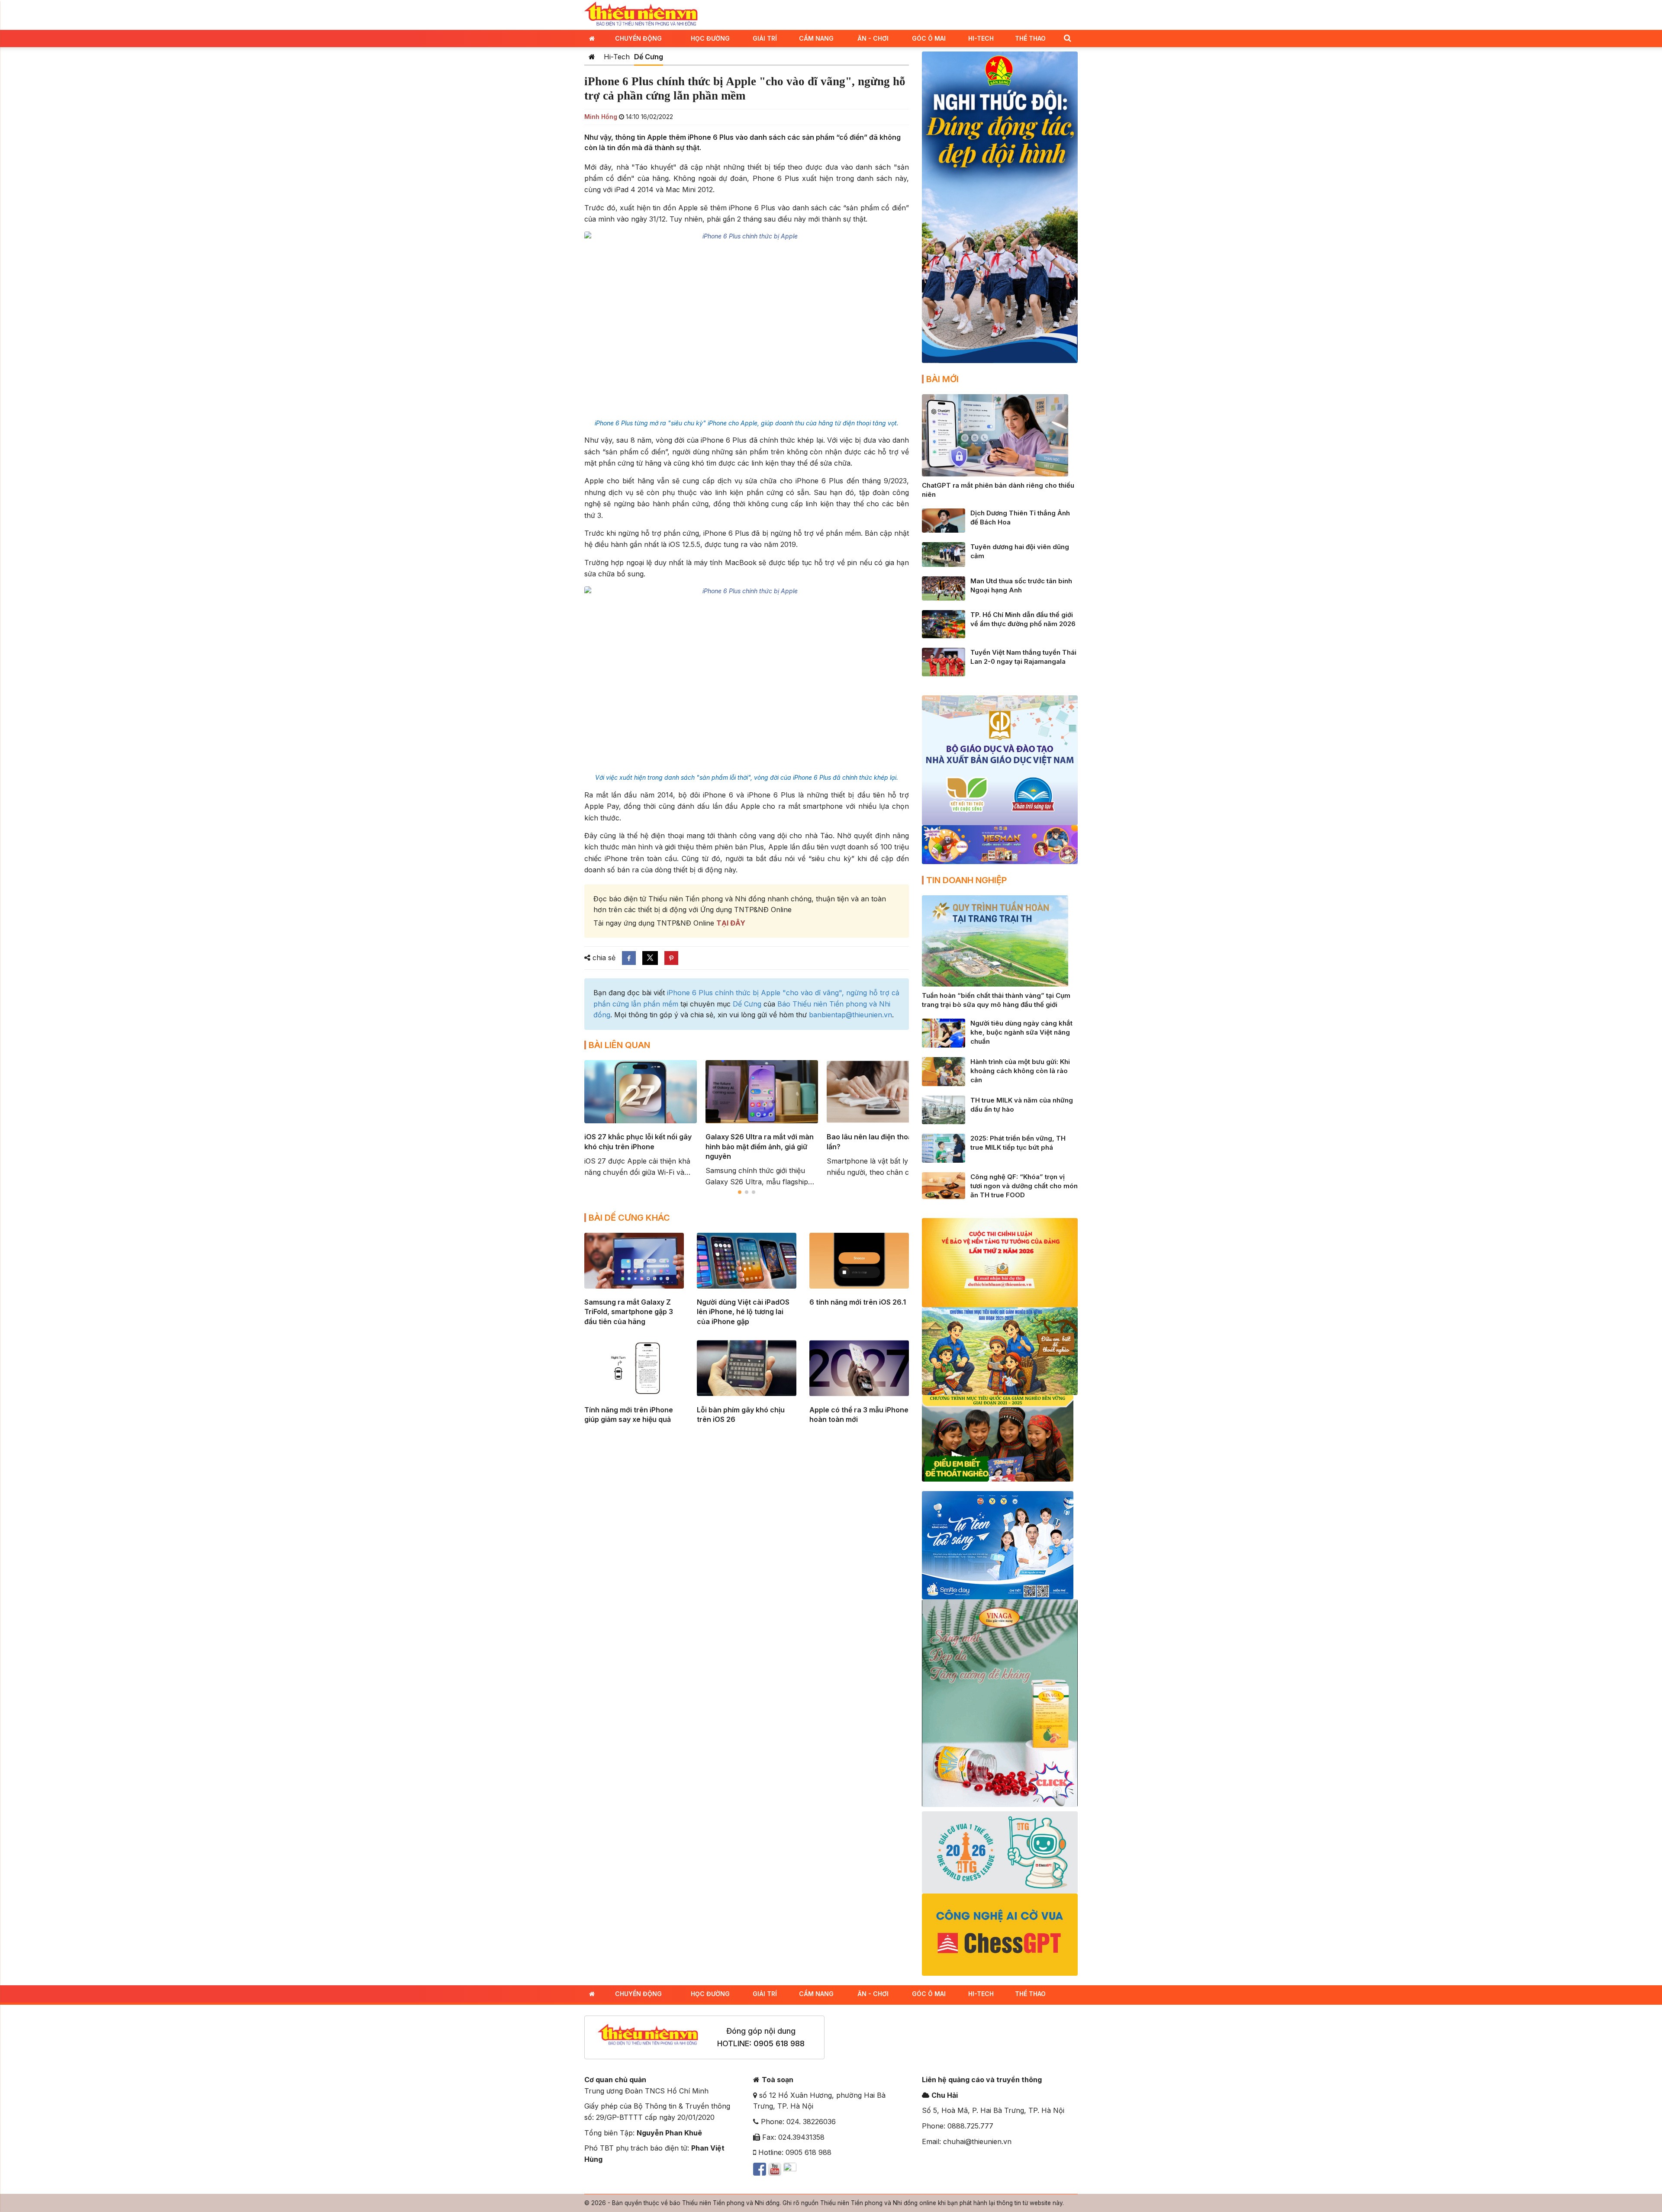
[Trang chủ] (592, 57)
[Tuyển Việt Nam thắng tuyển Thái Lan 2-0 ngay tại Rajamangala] (944, 661)
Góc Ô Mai (929, 38)
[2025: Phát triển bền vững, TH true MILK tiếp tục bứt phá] (944, 1148)
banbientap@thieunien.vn (850, 1015)
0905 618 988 (779, 2043)
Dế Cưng (649, 57)
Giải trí (765, 38)
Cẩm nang (816, 38)
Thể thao (1030, 38)
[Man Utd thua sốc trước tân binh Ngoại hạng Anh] (944, 588)
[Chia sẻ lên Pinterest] (671, 958)
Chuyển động (638, 38)
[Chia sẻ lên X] (650, 958)
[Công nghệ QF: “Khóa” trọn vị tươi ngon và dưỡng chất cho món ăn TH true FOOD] (944, 1185)
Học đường (710, 38)
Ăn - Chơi (873, 38)
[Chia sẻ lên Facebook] (629, 958)
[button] (1067, 38)
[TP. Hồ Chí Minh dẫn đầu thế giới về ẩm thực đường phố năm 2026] (944, 624)
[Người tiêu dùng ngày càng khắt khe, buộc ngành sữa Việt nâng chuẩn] (944, 1032)
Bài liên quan (619, 1045)
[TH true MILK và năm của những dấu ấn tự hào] (944, 1109)
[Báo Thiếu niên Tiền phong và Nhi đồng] (641, 14)
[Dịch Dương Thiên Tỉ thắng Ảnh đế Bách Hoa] (944, 520)
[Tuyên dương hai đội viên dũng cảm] (944, 554)
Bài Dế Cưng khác (629, 1218)
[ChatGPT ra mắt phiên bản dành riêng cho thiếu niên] (995, 434)
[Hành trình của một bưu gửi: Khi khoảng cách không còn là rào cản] (944, 1071)
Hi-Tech (981, 38)
